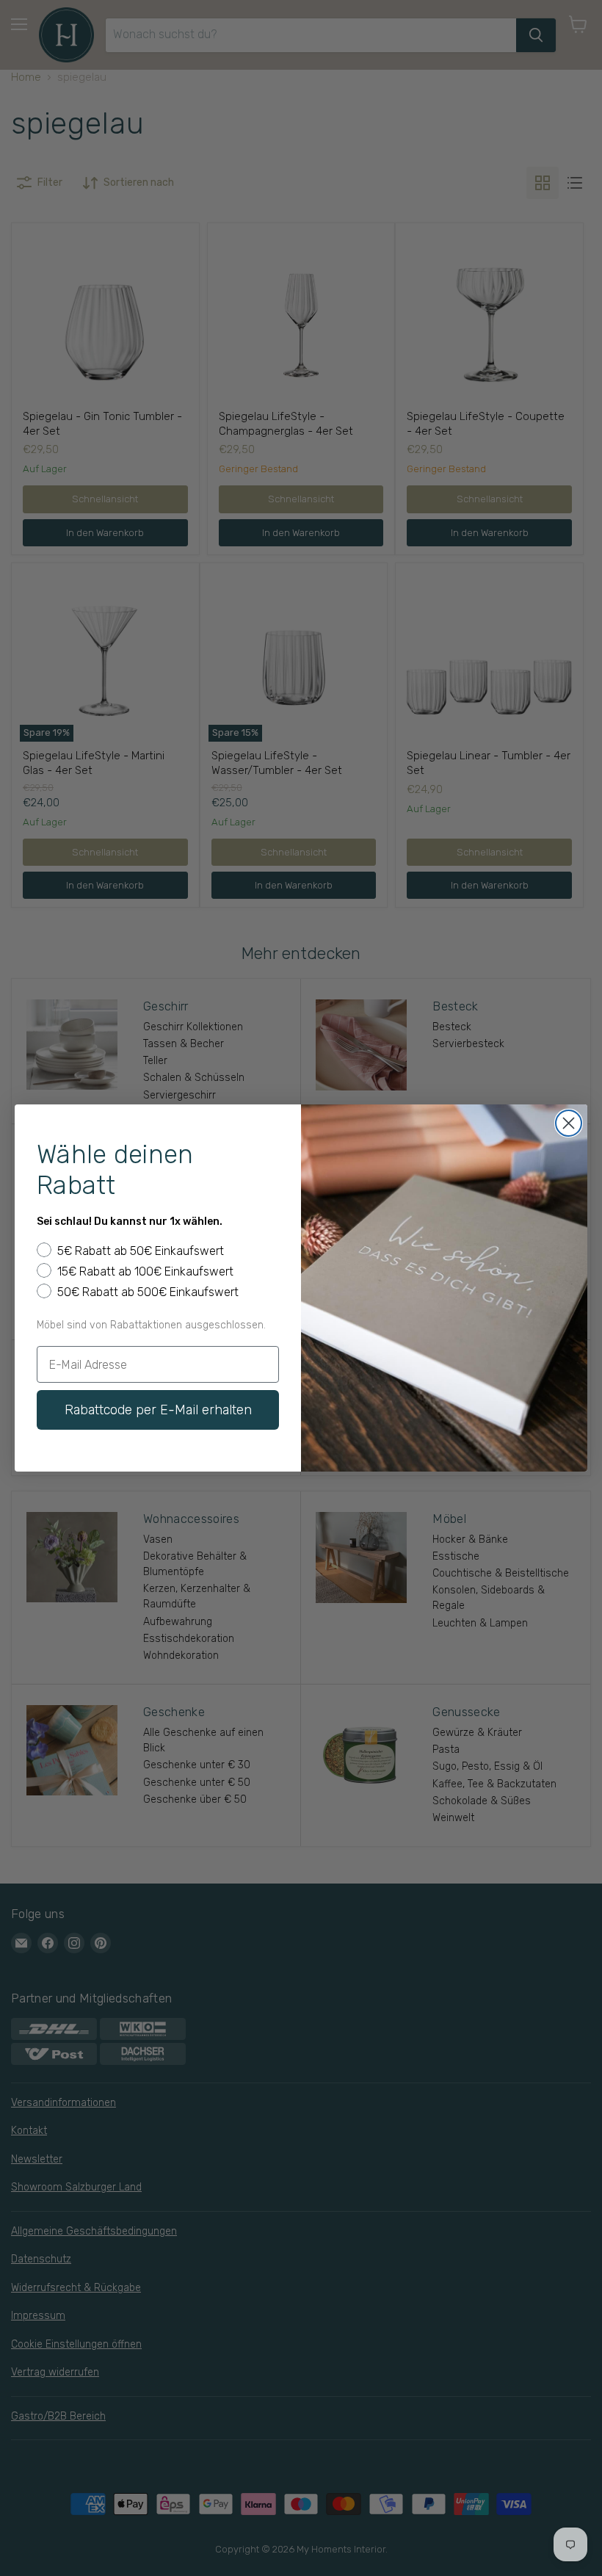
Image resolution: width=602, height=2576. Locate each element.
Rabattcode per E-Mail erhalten (158, 1410)
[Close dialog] (569, 1123)
